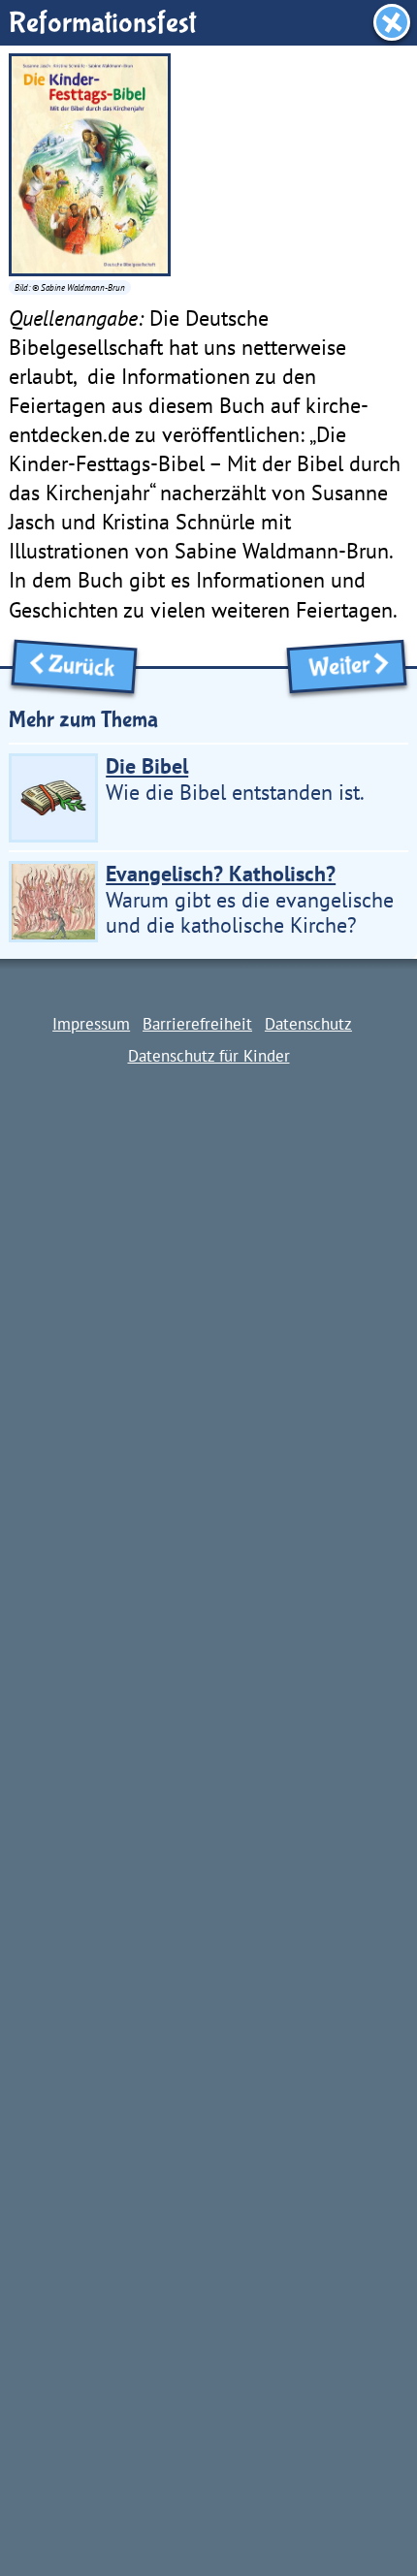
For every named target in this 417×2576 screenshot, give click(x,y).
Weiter (334, 668)
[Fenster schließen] (392, 22)
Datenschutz (308, 1023)
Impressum (91, 1023)
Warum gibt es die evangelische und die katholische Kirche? (250, 900)
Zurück (86, 668)
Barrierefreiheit (197, 1023)
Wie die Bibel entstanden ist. (235, 779)
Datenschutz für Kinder (209, 1055)
